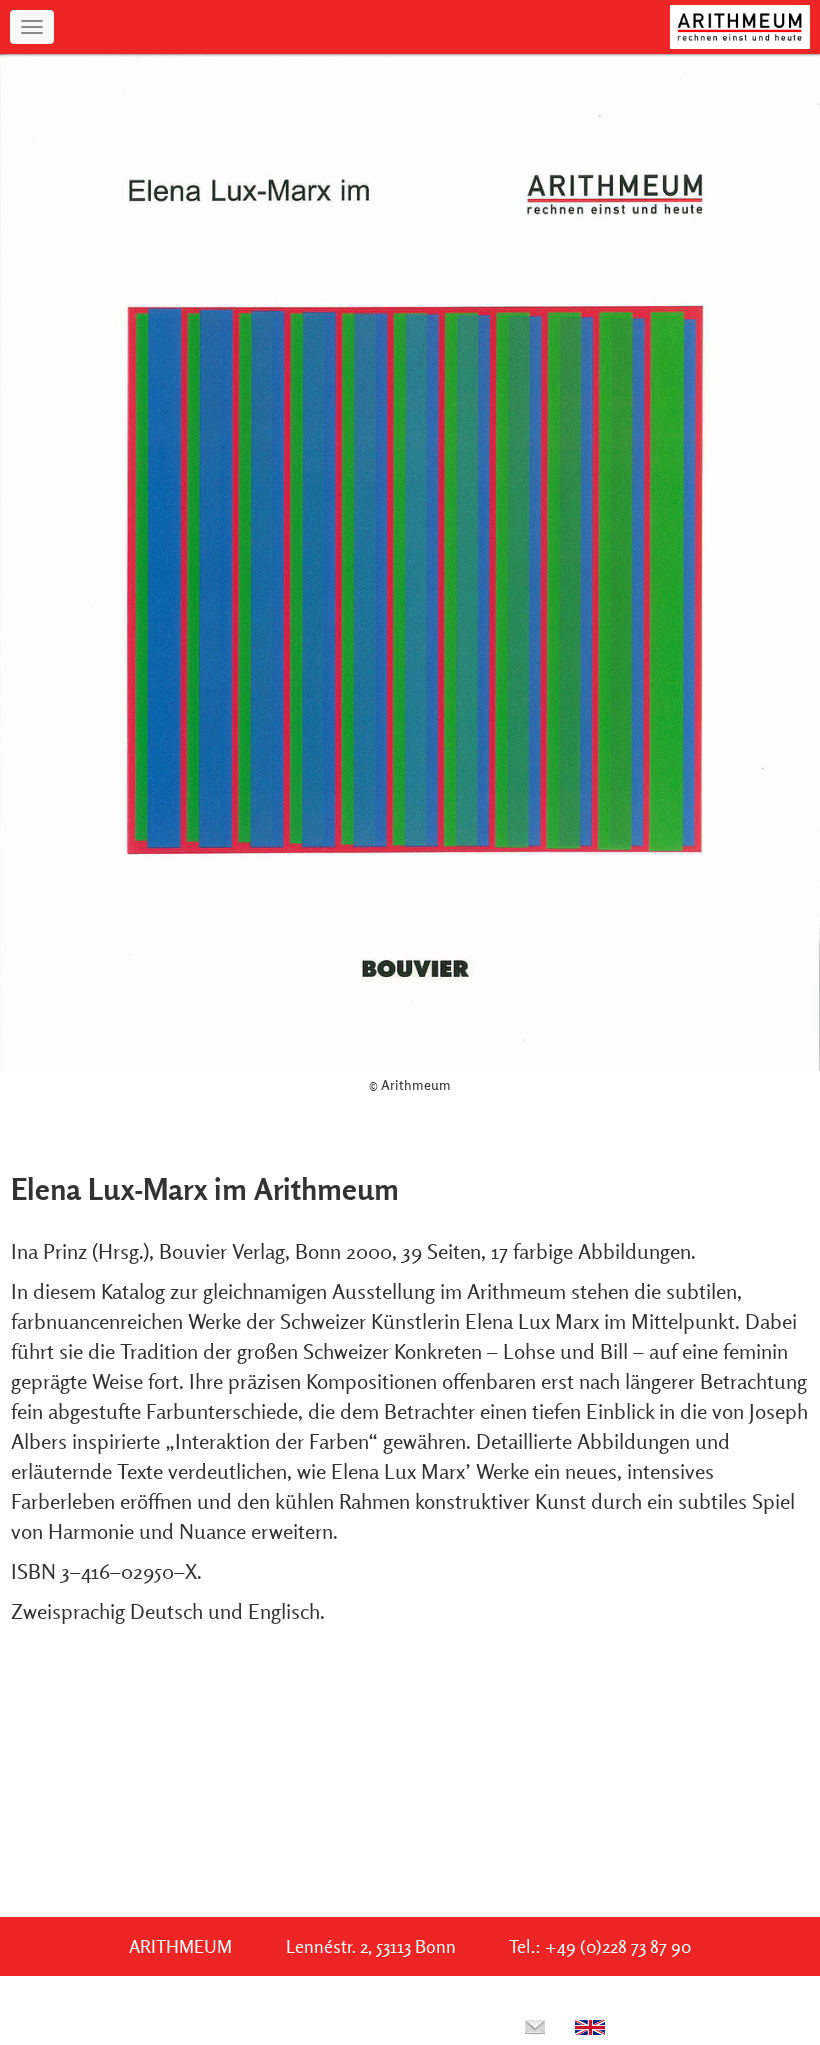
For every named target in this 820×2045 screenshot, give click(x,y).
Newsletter (425, 2025)
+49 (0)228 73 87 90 (618, 1946)
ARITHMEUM (180, 1946)
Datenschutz (281, 2025)
